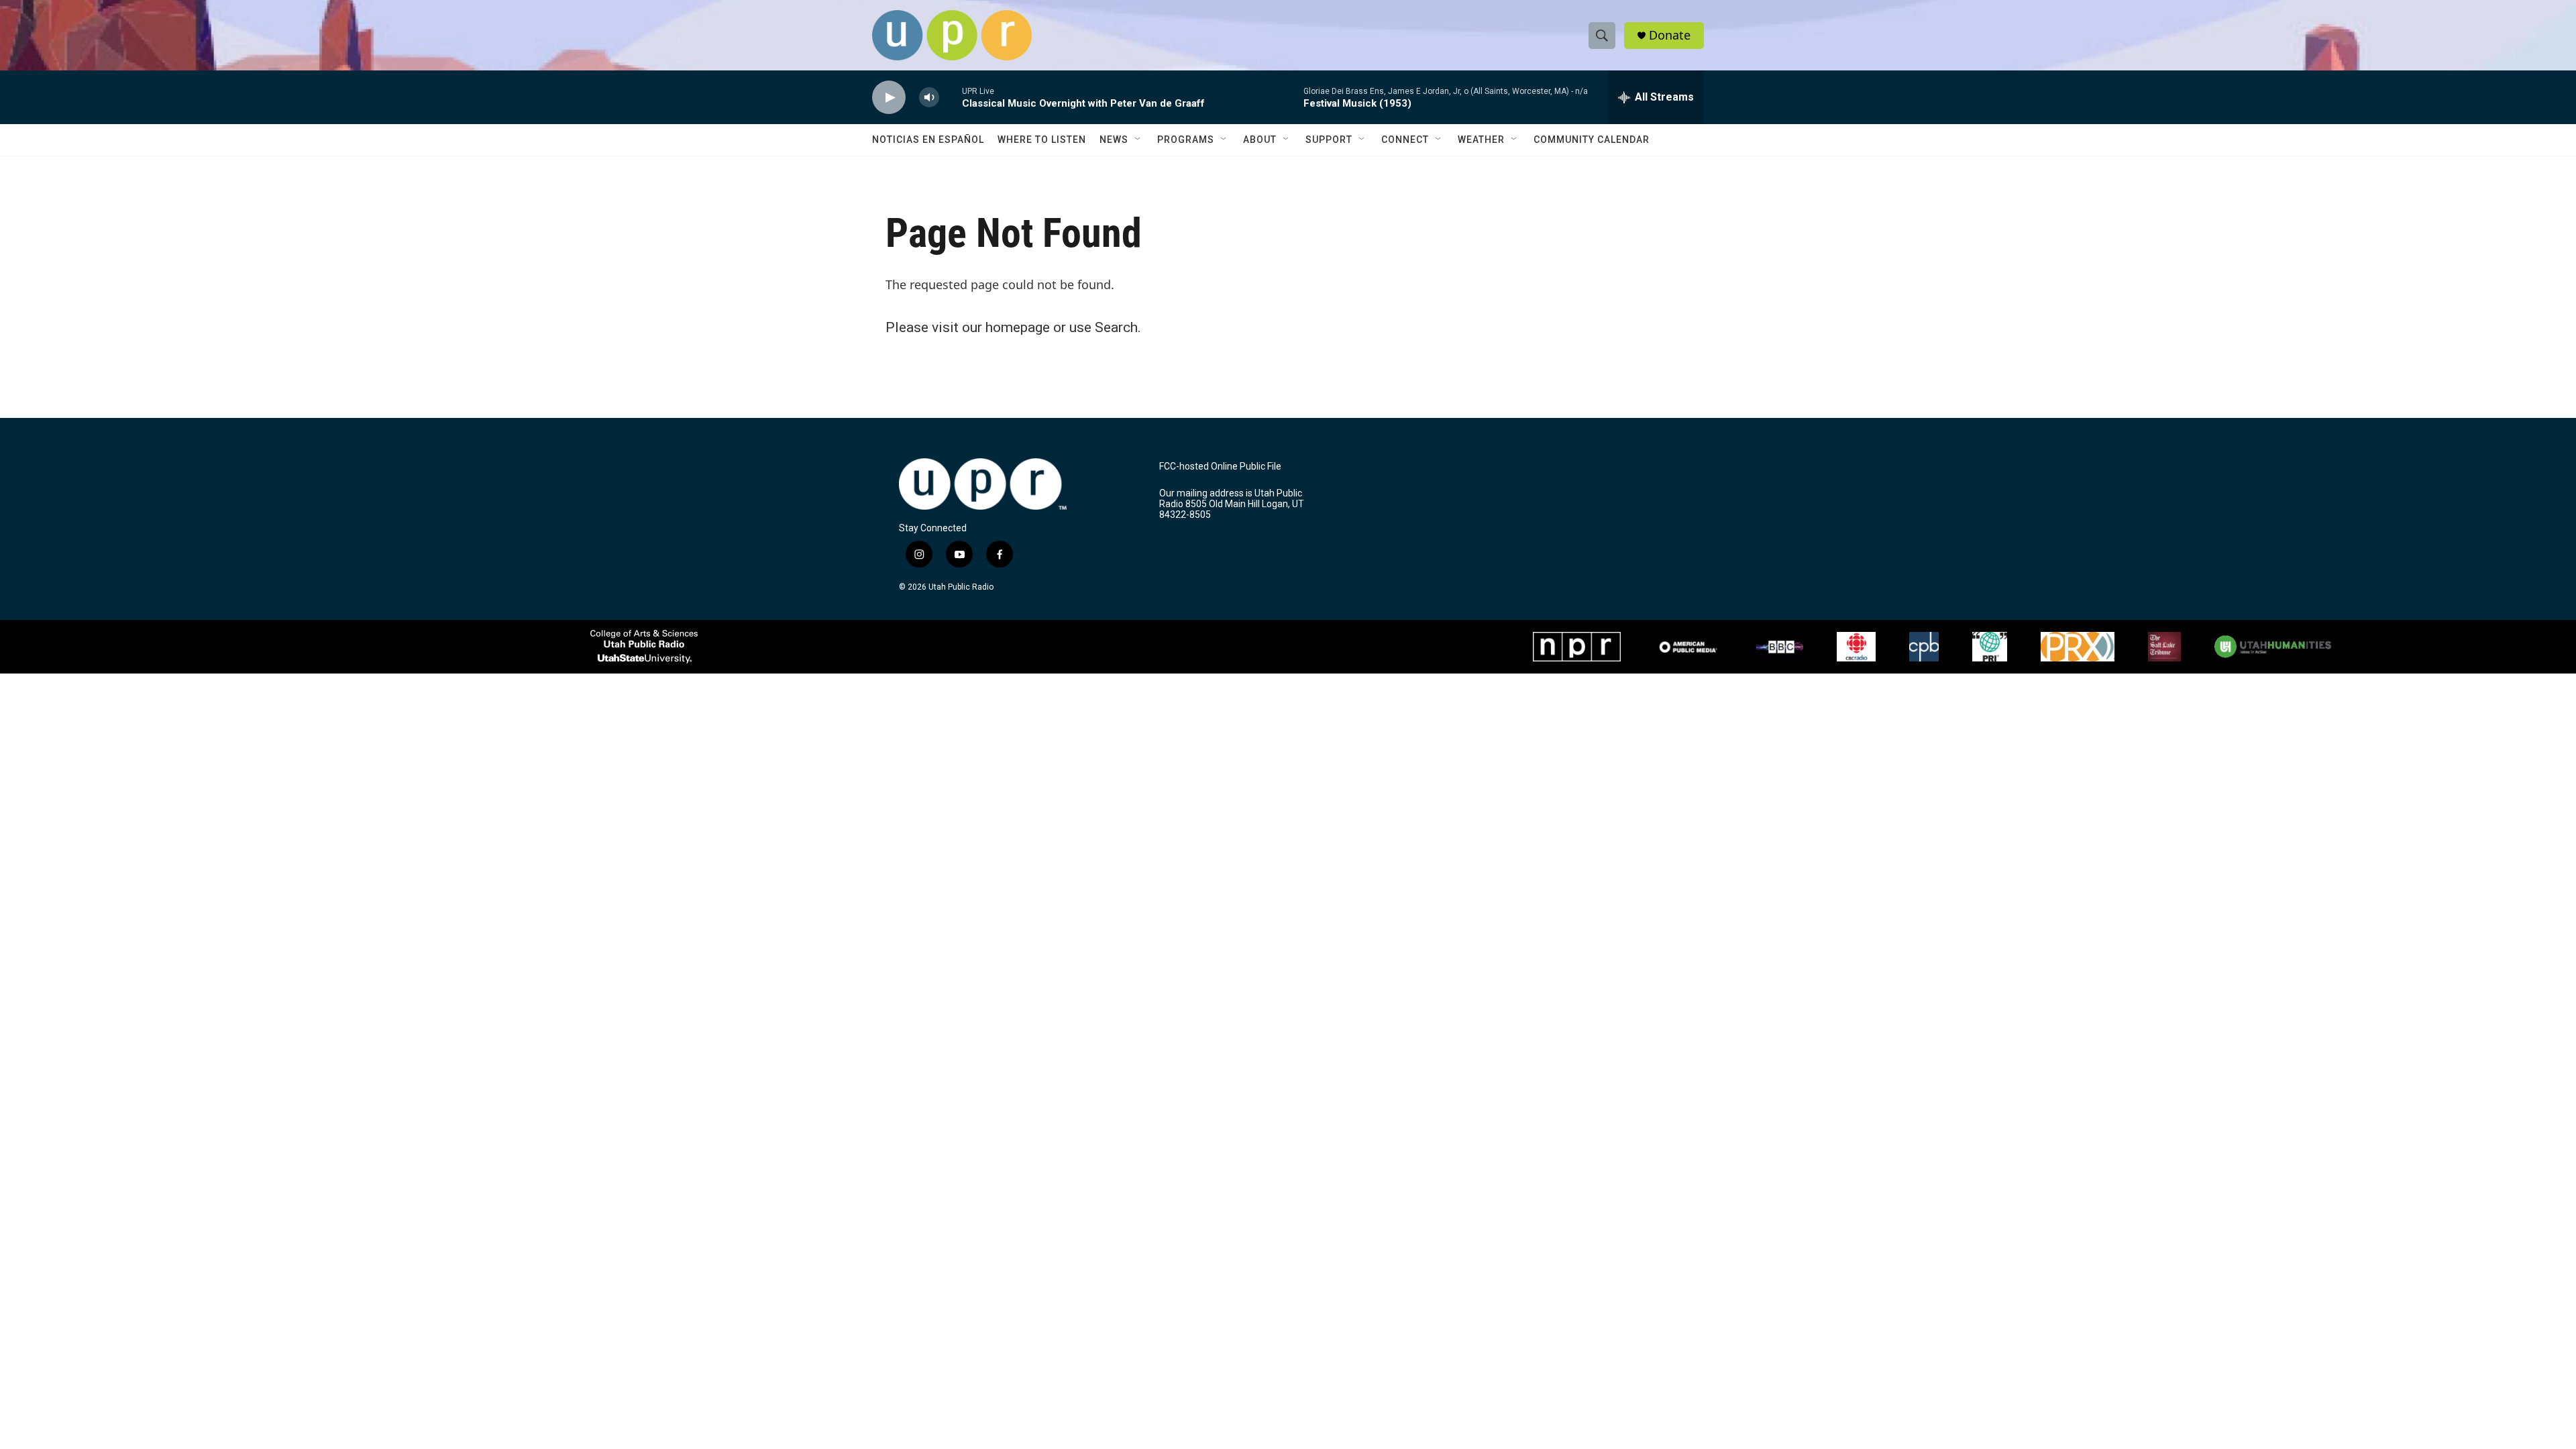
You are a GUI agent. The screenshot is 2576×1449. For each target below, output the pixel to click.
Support (1329, 140)
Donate (1670, 35)
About (1260, 140)
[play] (889, 98)
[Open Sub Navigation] (1138, 140)
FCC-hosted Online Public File (1220, 467)
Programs (1186, 140)
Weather (1481, 140)
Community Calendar (1592, 140)
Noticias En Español (928, 140)
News (1114, 140)
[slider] (951, 97)
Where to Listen (1042, 140)
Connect (1405, 140)
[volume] (929, 98)
